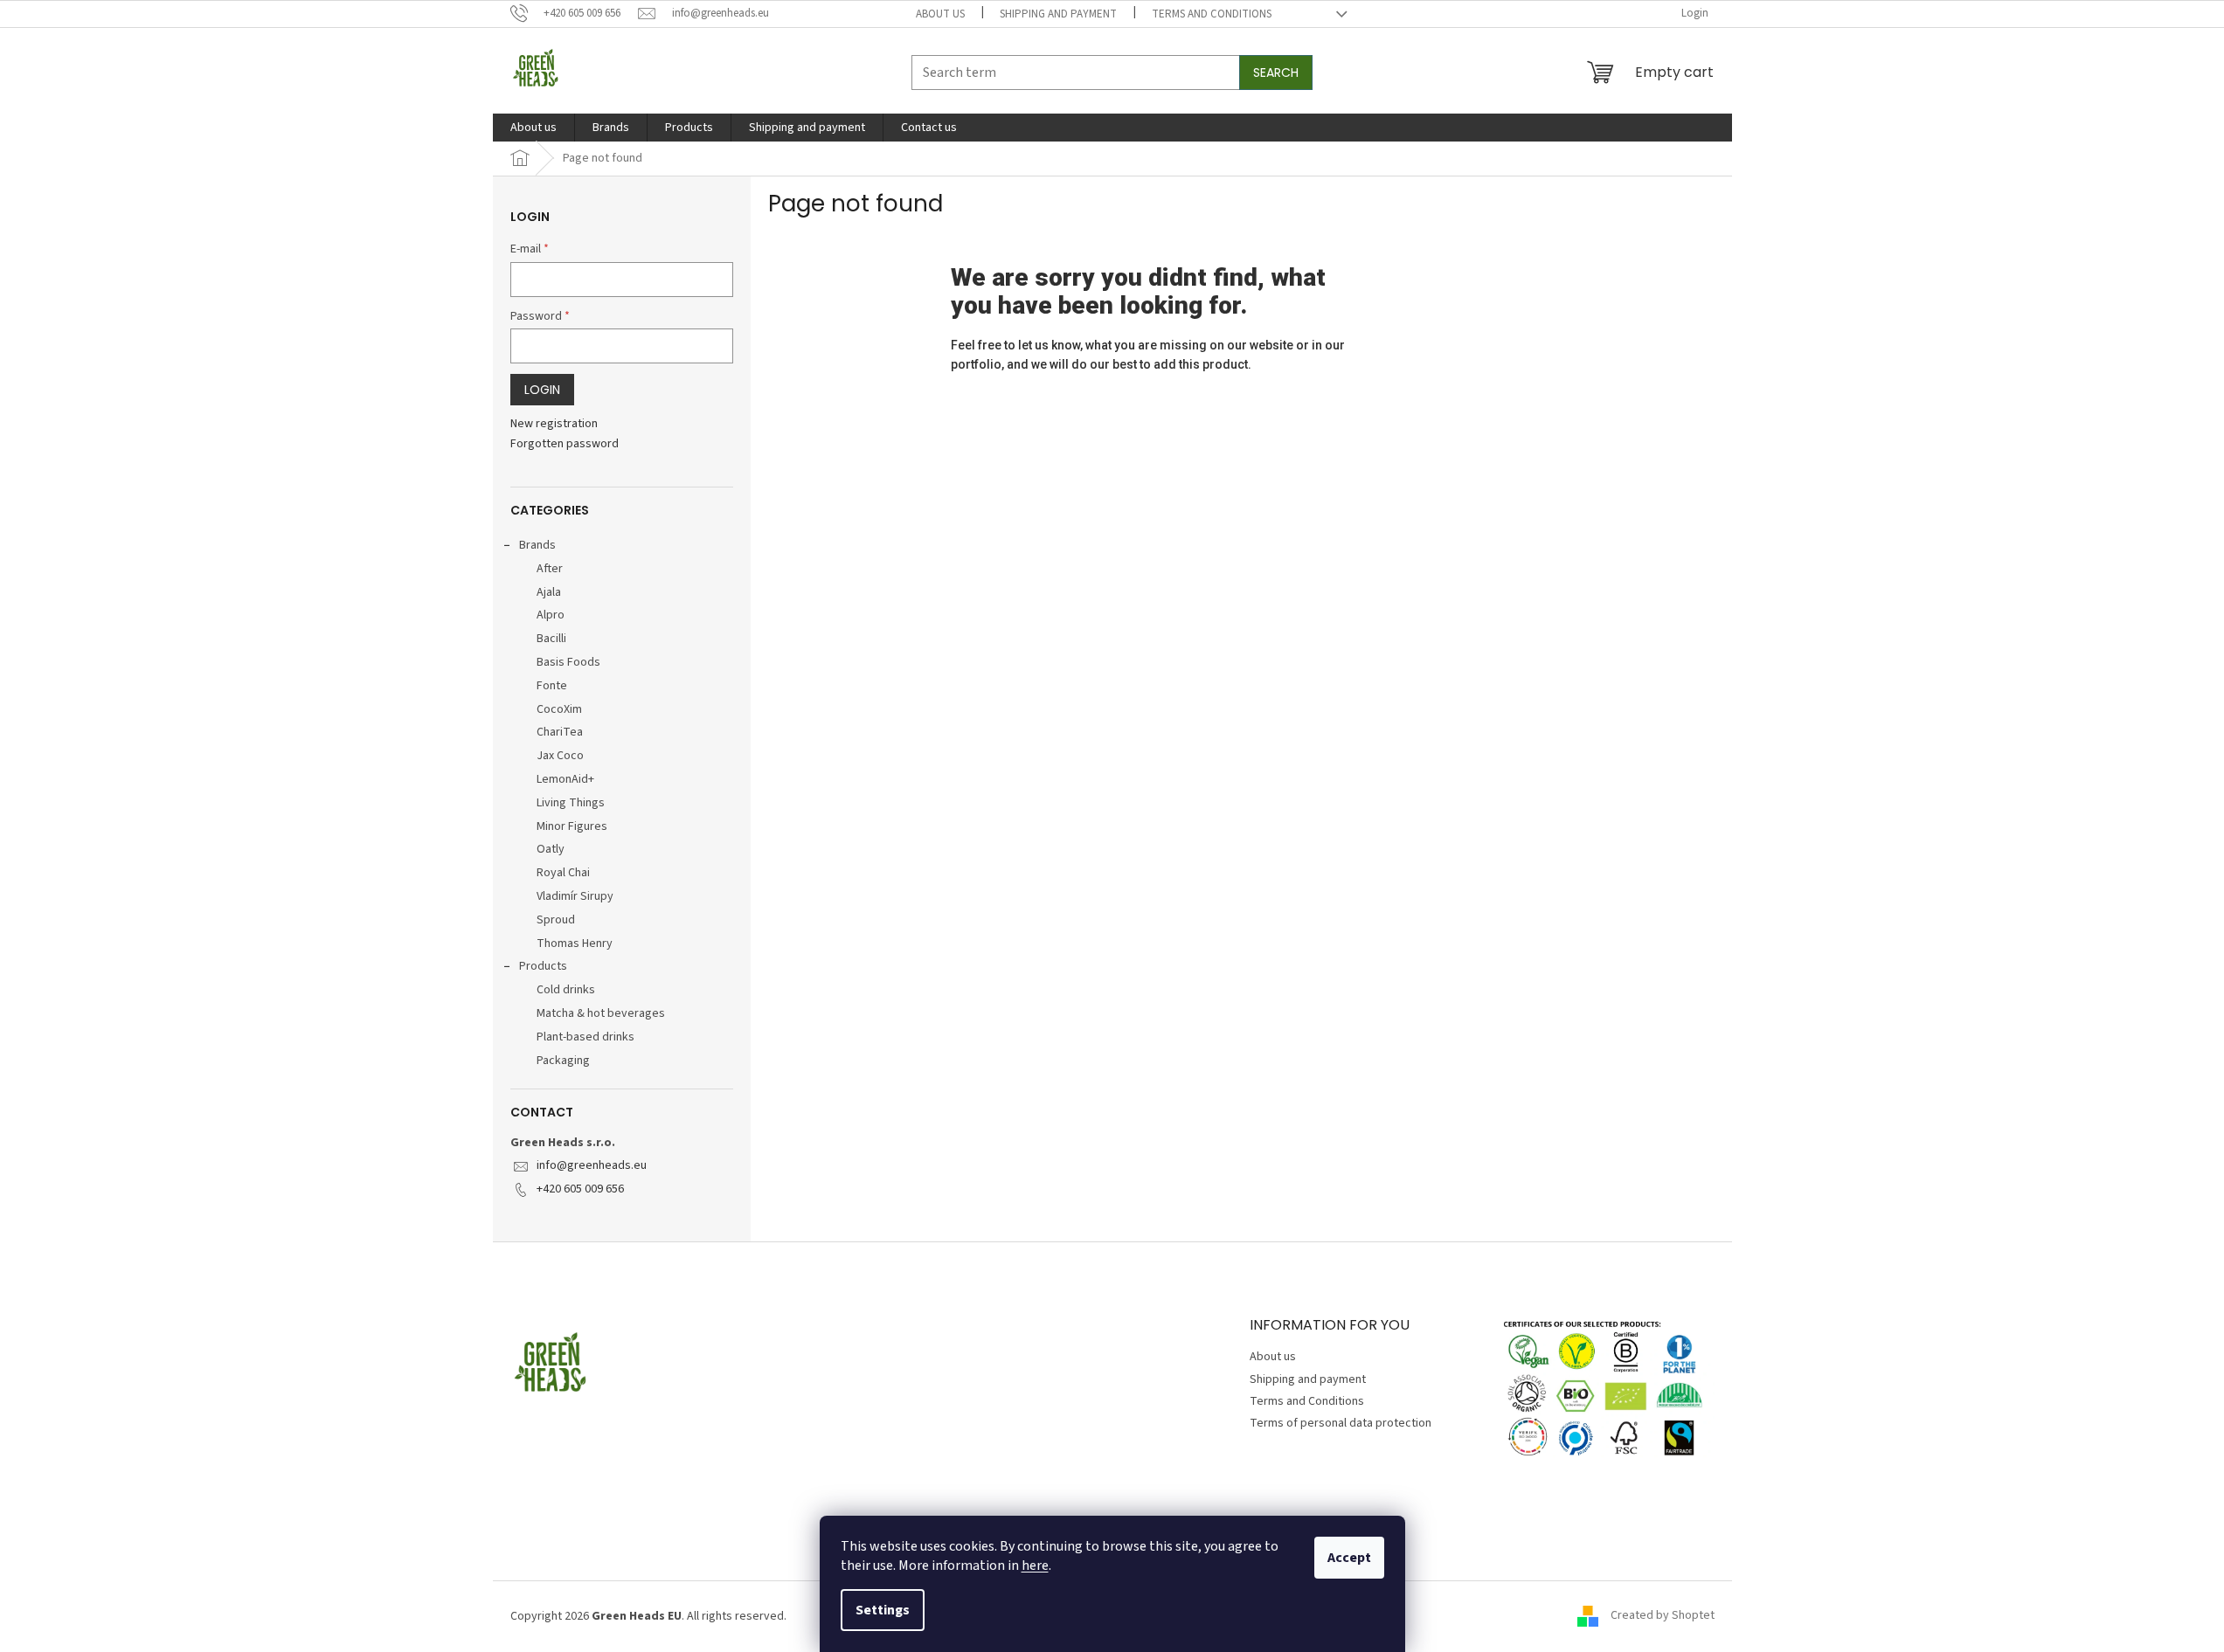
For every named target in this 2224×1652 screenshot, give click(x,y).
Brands (537, 545)
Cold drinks (566, 990)
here (1035, 1566)
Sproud (556, 920)
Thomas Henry (575, 944)
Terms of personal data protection (1341, 1423)
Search (1276, 73)
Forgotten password (565, 444)
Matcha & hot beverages (601, 1013)
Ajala (549, 592)
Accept (1349, 1558)
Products (543, 966)
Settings (883, 1610)
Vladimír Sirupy (575, 896)
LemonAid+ (565, 779)
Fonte (552, 686)
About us (940, 14)
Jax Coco (560, 756)
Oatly (551, 849)
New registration (554, 424)
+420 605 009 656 (580, 1189)
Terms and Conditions (1212, 14)
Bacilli (551, 639)
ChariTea (560, 732)
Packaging (563, 1061)
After (550, 569)
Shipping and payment (1058, 14)
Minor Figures (572, 826)
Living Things (571, 803)
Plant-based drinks (585, 1037)
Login (542, 390)
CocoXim (559, 709)
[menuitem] (533, 128)
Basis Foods (568, 662)
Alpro (551, 615)
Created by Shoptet (1663, 1616)
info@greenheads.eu (592, 1165)
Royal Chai (563, 873)
